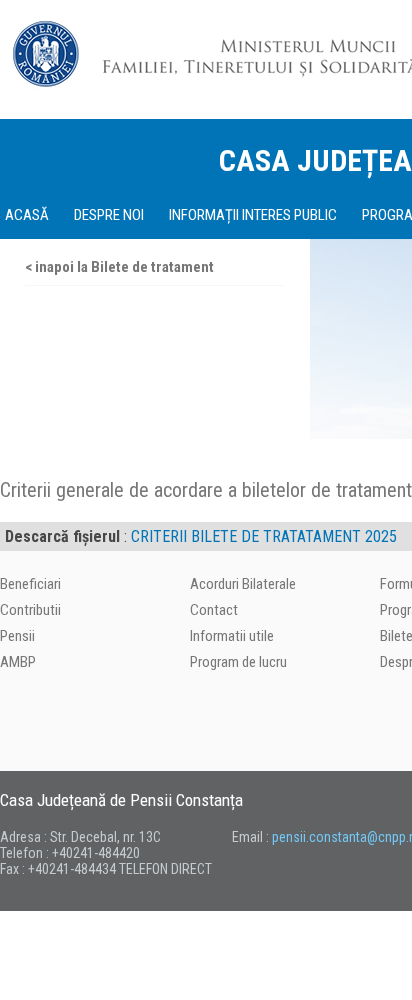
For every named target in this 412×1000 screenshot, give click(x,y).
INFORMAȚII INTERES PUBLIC (253, 215)
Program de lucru (238, 662)
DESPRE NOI (109, 215)
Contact (214, 610)
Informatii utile (232, 636)
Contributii (30, 610)
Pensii (17, 636)
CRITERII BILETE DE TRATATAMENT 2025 (264, 536)
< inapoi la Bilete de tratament (119, 267)
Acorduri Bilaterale (243, 584)
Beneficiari (30, 584)
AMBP (18, 662)
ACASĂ (27, 215)
